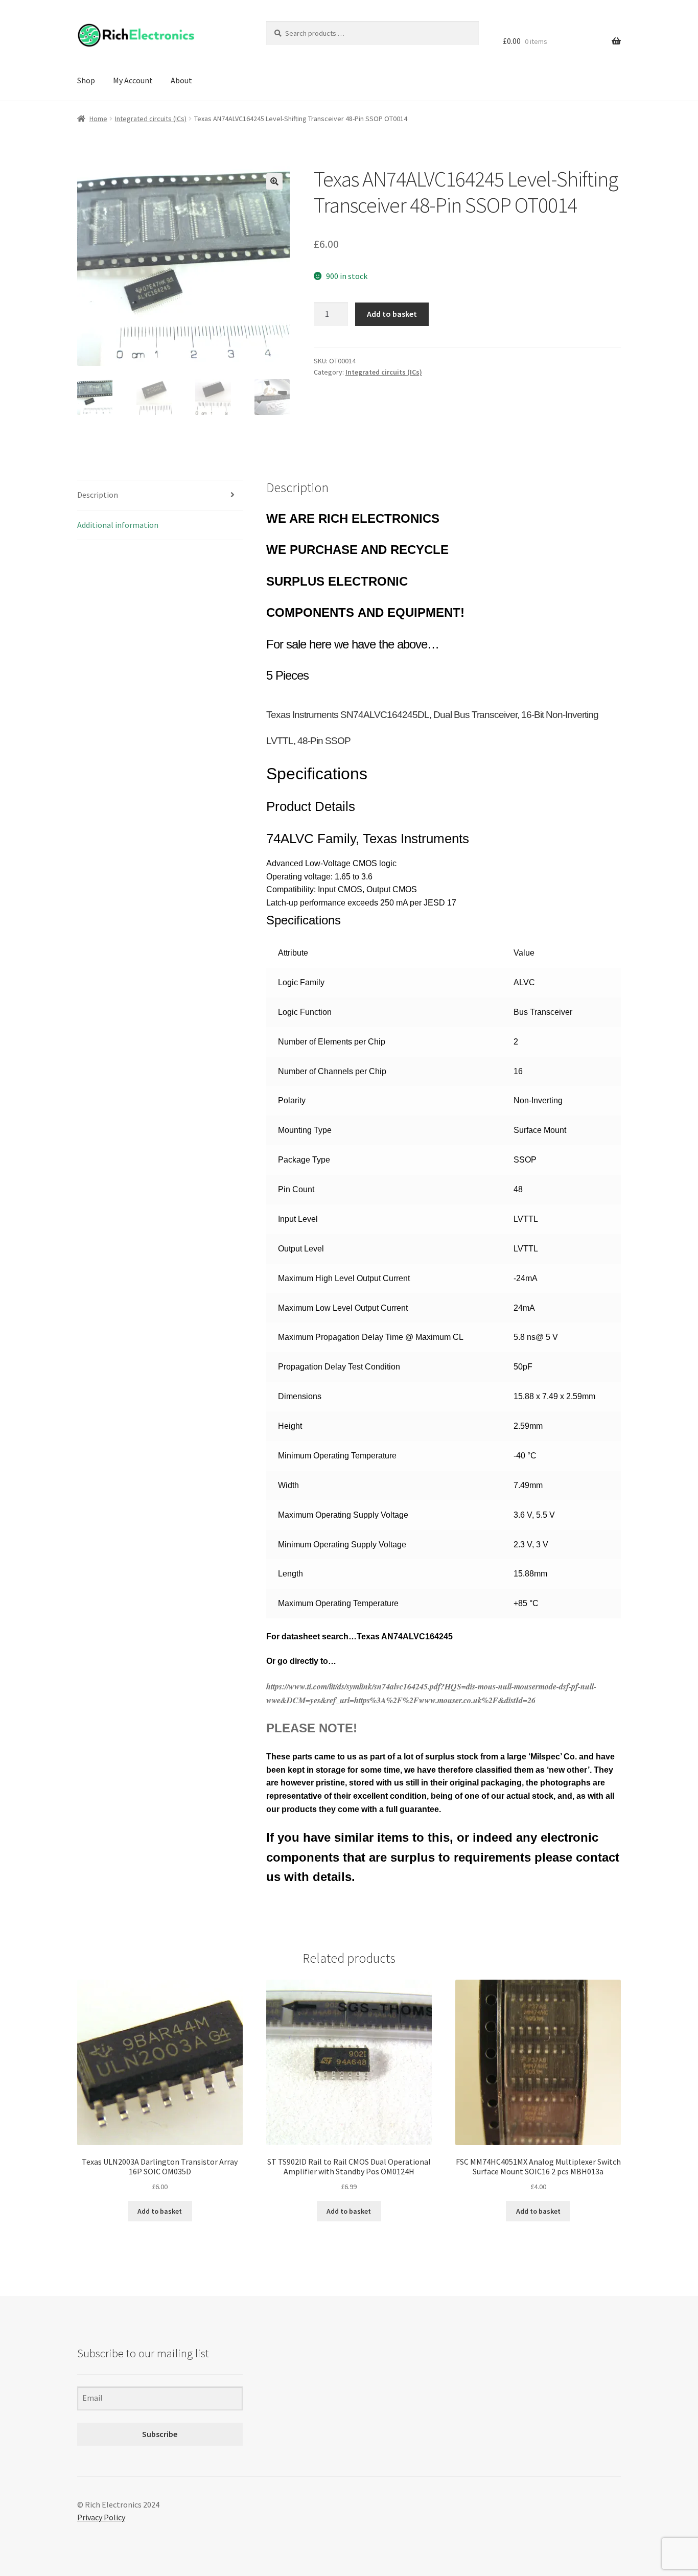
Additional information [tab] (118, 525)
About (181, 80)
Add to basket (392, 314)
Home (98, 119)
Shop (86, 80)
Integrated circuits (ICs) (151, 119)
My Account (133, 80)
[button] (274, 181)
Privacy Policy (101, 2517)
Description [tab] (98, 495)
